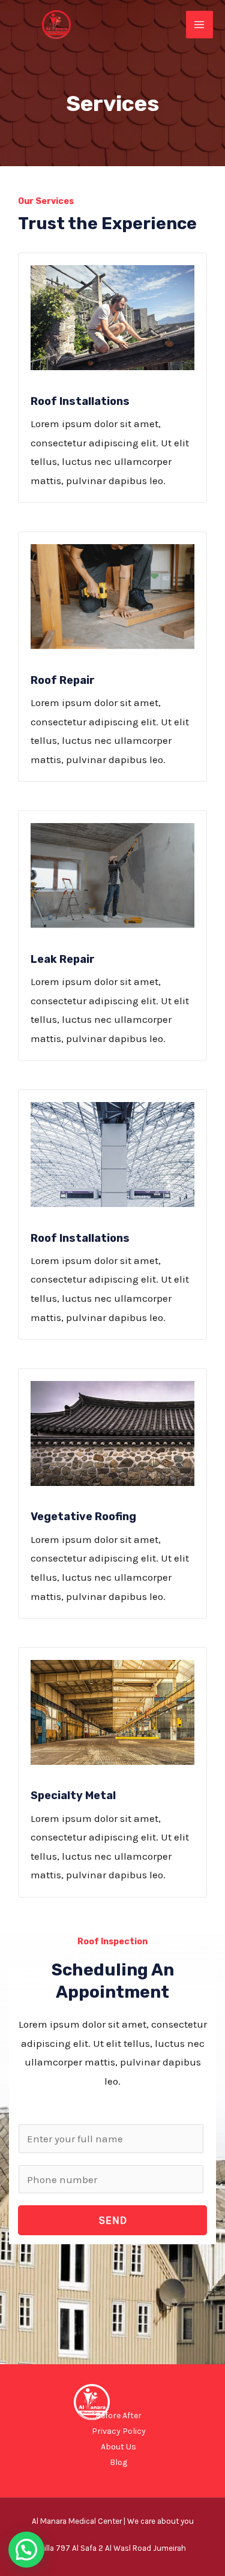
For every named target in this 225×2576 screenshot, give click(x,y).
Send (113, 2220)
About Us (118, 2447)
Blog (118, 2462)
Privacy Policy (119, 2431)
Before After (118, 2416)
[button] (26, 2550)
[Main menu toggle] (200, 25)
